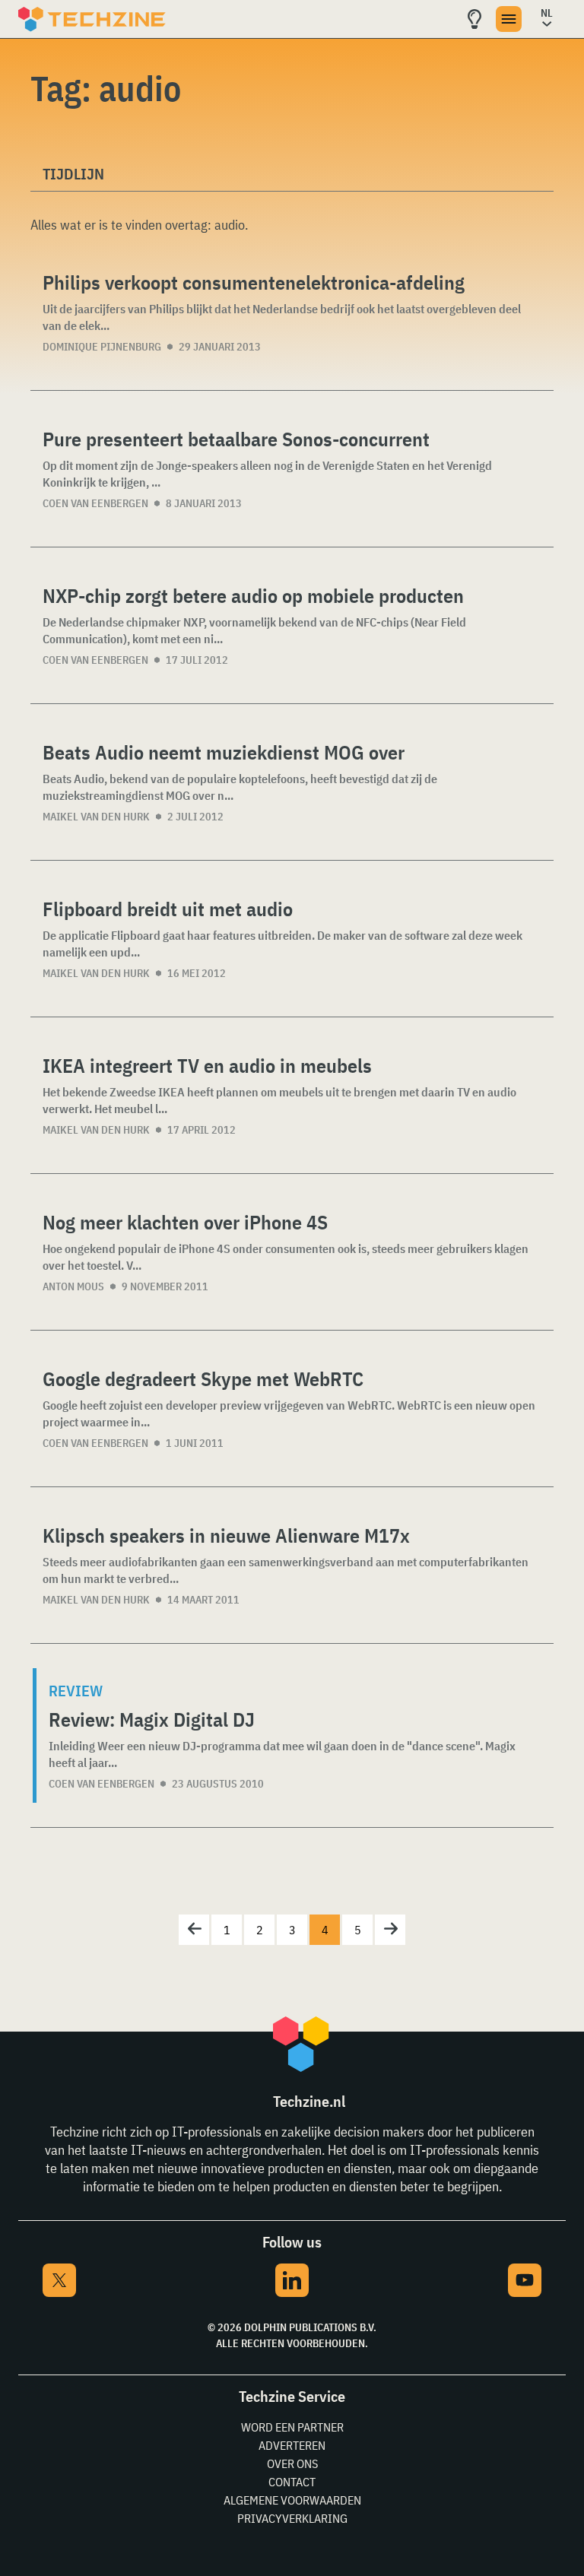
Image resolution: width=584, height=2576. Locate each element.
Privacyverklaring (292, 2518)
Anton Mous (73, 1286)
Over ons (292, 2463)
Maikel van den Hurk (96, 817)
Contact (292, 2482)
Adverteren (292, 2445)
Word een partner (292, 2427)
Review (76, 1691)
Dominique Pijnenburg (102, 347)
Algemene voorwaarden (292, 2500)
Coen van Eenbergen (95, 503)
